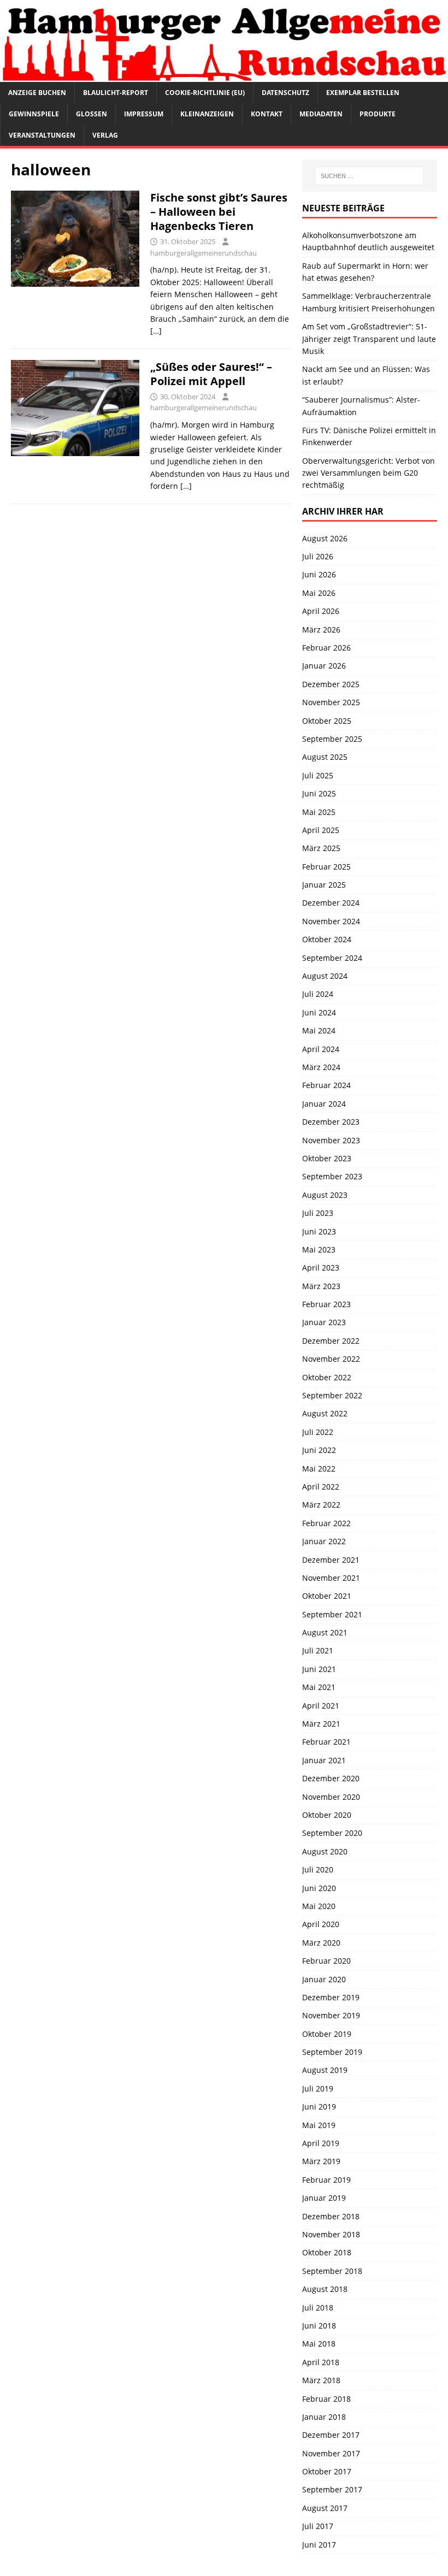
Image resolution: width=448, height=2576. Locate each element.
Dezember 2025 (331, 684)
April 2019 (321, 2143)
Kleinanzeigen (207, 114)
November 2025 (331, 702)
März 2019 (321, 2161)
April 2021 (321, 1706)
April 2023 (321, 1268)
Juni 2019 (319, 2107)
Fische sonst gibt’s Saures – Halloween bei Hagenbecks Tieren (219, 212)
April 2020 (321, 1924)
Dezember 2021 (331, 1560)
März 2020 (321, 1943)
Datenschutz (285, 93)
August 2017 (325, 2508)
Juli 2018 (318, 2308)
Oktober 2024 (327, 939)
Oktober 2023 (327, 1158)
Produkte (378, 114)
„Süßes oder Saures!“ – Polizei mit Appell (211, 374)
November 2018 (331, 2234)
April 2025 (321, 830)
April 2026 (321, 611)
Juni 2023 (319, 1231)
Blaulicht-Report (116, 93)
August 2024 (325, 976)
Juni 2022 (319, 1450)
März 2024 (321, 1067)
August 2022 (325, 1413)
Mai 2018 (319, 2344)
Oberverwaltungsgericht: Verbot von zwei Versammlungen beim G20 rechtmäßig (369, 473)
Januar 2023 (324, 1322)
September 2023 (332, 1176)
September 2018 (332, 2271)
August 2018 (325, 2289)
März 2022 (321, 1505)
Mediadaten (321, 114)
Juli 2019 (318, 2088)
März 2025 (321, 848)
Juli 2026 (318, 556)
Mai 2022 (319, 1469)
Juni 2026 (319, 574)
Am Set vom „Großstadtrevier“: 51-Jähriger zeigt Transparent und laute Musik (369, 339)
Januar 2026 (324, 666)
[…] (156, 331)
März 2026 (321, 630)
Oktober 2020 (327, 1815)
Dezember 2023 (331, 1122)
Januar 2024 (324, 1104)
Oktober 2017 (327, 2471)
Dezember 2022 (331, 1341)
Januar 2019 (324, 2198)
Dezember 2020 (331, 1778)
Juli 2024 (318, 994)
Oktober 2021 (327, 1596)
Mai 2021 (319, 1687)
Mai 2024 (319, 1030)
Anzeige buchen (37, 93)
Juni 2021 (319, 1669)
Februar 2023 (326, 1304)
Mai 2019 (319, 2125)
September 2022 (332, 1395)
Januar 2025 (324, 885)
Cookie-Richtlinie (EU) (205, 93)
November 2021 (331, 1578)
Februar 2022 (326, 1523)
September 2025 (332, 739)
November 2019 (331, 2015)
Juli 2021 (318, 1650)
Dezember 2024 (331, 903)
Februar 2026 (326, 648)
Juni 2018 (319, 2326)
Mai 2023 (319, 1249)
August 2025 (325, 757)
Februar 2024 (326, 1085)
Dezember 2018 (331, 2216)
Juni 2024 (319, 1012)
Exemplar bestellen (363, 93)
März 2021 (321, 1724)
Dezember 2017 (331, 2435)
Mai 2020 (319, 1906)
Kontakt (267, 114)
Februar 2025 (326, 867)
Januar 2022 (324, 1541)
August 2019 (325, 2070)
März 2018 (321, 2380)
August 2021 (325, 1632)
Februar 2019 (326, 2180)
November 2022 (331, 1359)
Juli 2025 (318, 775)
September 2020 (332, 1833)
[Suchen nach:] (369, 176)
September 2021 (332, 1614)
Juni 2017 (319, 2545)
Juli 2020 (318, 1869)
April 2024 (321, 1049)
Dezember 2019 (331, 1997)
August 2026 (325, 538)
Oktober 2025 (327, 721)
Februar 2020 (326, 1961)
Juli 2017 (318, 2526)
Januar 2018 (324, 2417)
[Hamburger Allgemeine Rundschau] (224, 75)
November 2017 (331, 2453)
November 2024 (331, 921)
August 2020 (325, 1851)
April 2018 (321, 2362)
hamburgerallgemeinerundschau (204, 253)
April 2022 (321, 1487)
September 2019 (332, 2052)
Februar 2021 (326, 1742)
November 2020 (331, 1797)
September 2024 (332, 958)
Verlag (105, 135)
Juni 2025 (319, 793)
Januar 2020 (324, 1979)
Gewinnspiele (34, 114)
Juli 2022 (318, 1432)
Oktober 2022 (327, 1377)
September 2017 (332, 2489)
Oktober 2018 (327, 2252)
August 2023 (325, 1195)
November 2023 (331, 1140)
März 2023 (321, 1286)
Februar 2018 (326, 2399)
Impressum (144, 114)
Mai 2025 (319, 812)
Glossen (92, 114)
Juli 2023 (318, 1213)
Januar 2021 (324, 1760)
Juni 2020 (319, 1888)
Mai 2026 (319, 593)
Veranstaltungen (42, 135)
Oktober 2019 (327, 2034)
